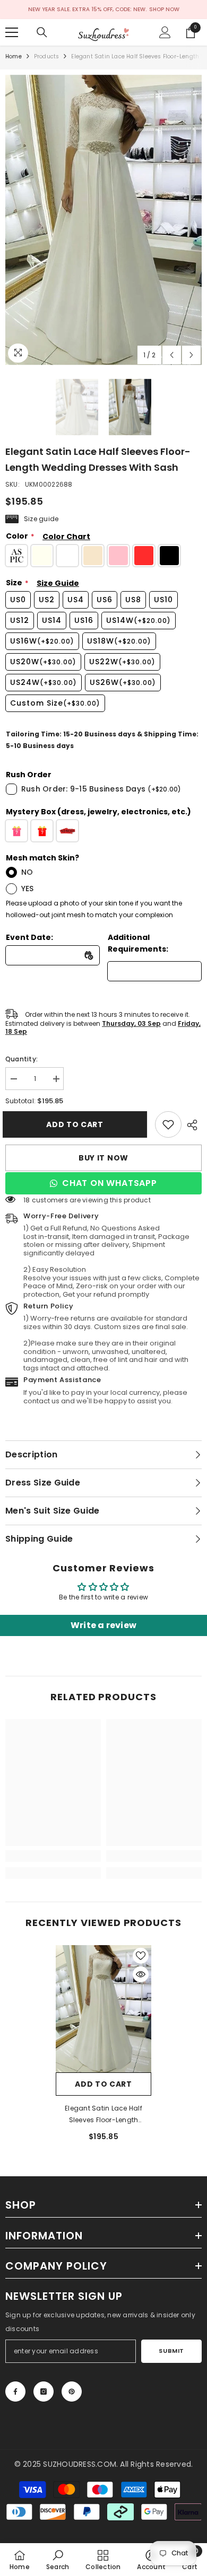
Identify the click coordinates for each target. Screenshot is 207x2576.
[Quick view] (141, 1974)
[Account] (165, 32)
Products (47, 56)
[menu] (12, 32)
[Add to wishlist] (141, 1956)
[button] (172, 355)
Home (14, 56)
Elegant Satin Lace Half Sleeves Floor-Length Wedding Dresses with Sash (103, 2115)
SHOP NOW (164, 9)
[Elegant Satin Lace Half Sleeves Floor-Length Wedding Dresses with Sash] (103, 2009)
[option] (103, 220)
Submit (171, 2351)
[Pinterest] (72, 2392)
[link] (168, 1124)
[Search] (42, 32)
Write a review (103, 1625)
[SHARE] (192, 1125)
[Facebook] (15, 2392)
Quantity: (21, 1059)
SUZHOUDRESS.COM (80, 2464)
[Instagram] (44, 2392)
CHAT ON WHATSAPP (110, 1183)
